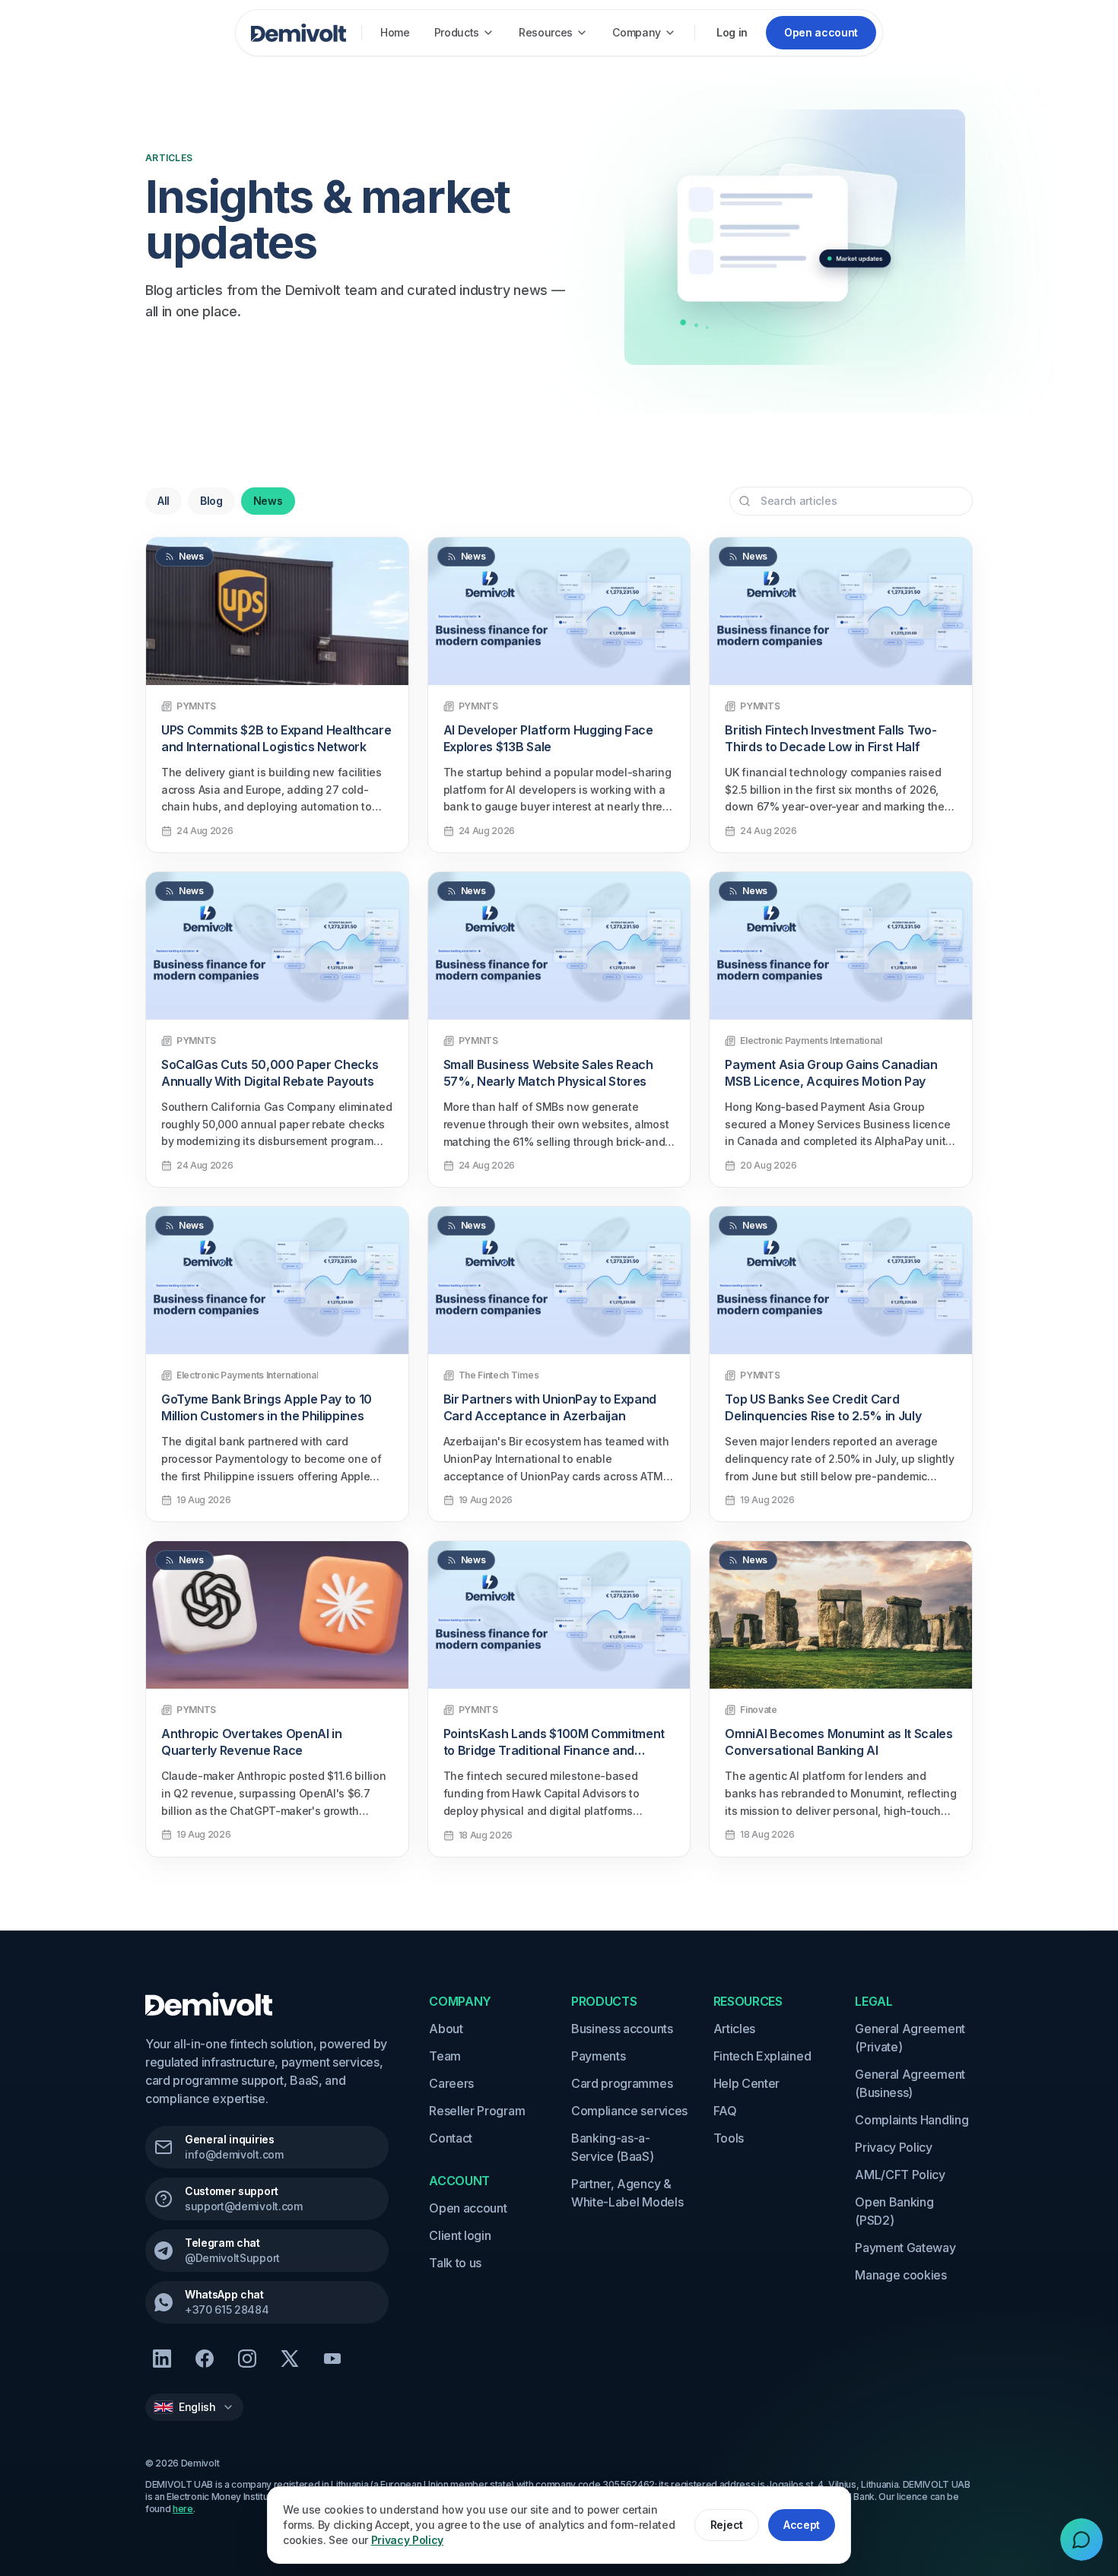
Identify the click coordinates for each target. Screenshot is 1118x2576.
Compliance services (629, 2111)
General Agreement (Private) (910, 2038)
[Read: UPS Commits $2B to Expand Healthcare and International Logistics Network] (277, 611)
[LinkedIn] (162, 2359)
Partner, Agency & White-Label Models (627, 2193)
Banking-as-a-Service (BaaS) (613, 2147)
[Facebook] (205, 2359)
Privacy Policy (894, 2147)
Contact (451, 2138)
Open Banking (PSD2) (894, 2211)
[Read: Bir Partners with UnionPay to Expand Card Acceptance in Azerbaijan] (559, 1280)
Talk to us (455, 2263)
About (446, 2029)
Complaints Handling (912, 2120)
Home (395, 32)
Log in (732, 32)
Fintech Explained (762, 2056)
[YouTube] (332, 2359)
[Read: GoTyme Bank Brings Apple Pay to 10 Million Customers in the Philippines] (277, 1280)
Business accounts (622, 2029)
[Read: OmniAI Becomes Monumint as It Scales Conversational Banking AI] (841, 1615)
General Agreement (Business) (910, 2083)
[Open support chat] (1081, 2540)
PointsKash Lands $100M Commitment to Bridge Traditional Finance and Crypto (554, 1750)
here (183, 2509)
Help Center (746, 2083)
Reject (727, 2525)
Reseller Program (477, 2111)
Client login (460, 2235)
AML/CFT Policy (900, 2175)
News (268, 501)
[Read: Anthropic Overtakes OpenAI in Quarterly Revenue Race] (277, 1615)
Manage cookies (901, 2275)
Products (457, 32)
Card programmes (622, 2083)
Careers (451, 2083)
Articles (734, 2029)
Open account (468, 2208)
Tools (729, 2138)
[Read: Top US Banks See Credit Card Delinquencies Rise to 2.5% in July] (841, 1280)
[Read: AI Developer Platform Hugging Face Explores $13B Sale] (559, 611)
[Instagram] (247, 2359)
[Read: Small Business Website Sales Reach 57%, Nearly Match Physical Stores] (559, 946)
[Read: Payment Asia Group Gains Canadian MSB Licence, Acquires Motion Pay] (841, 946)
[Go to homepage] (299, 33)
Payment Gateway (905, 2248)
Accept (802, 2525)
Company (637, 32)
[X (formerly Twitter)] (290, 2359)
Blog (211, 501)
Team (445, 2056)
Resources (546, 32)
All (164, 501)
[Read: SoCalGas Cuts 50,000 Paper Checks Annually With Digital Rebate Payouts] (277, 946)
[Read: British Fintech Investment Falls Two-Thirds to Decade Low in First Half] (841, 611)
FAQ (725, 2111)
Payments (598, 2056)
